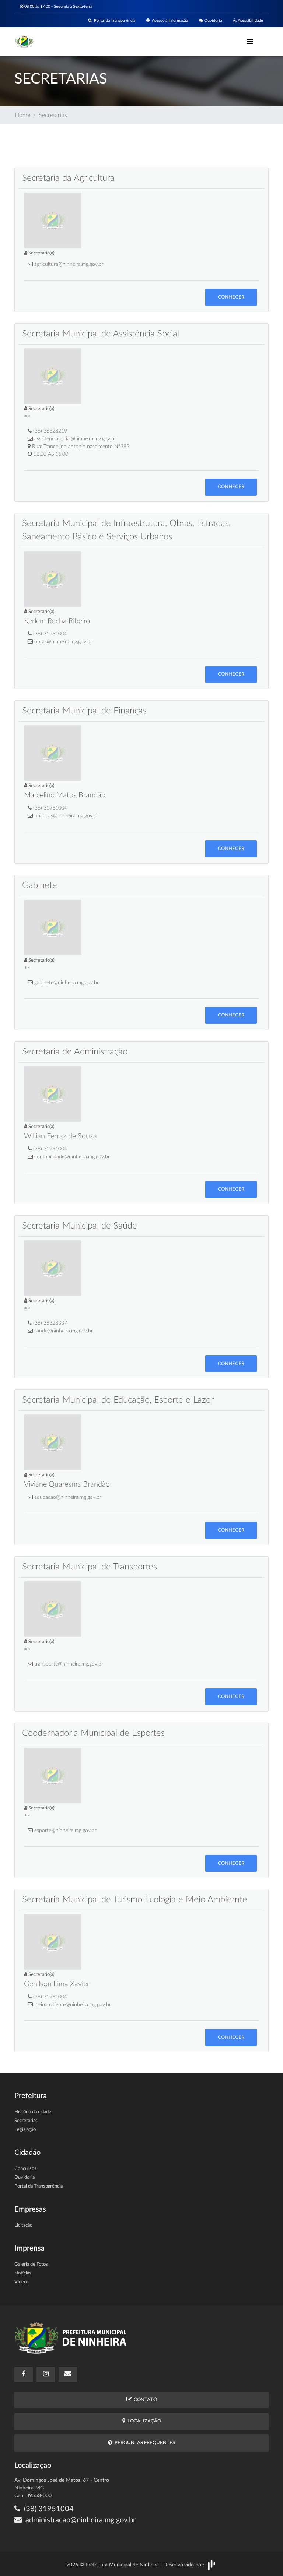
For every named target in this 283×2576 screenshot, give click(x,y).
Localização (143, 2421)
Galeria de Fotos (31, 2264)
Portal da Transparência (113, 20)
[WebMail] (68, 2374)
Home (22, 115)
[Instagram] (46, 2374)
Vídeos (22, 2282)
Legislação (25, 2130)
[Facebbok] (24, 2374)
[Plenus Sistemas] (212, 2565)
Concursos (25, 2169)
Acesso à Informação (169, 20)
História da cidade (33, 2112)
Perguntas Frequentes (144, 2443)
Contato (144, 2400)
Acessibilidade (250, 20)
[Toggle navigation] (250, 42)
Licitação (23, 2225)
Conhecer (231, 297)
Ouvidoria (212, 20)
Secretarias (26, 2121)
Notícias (23, 2273)
